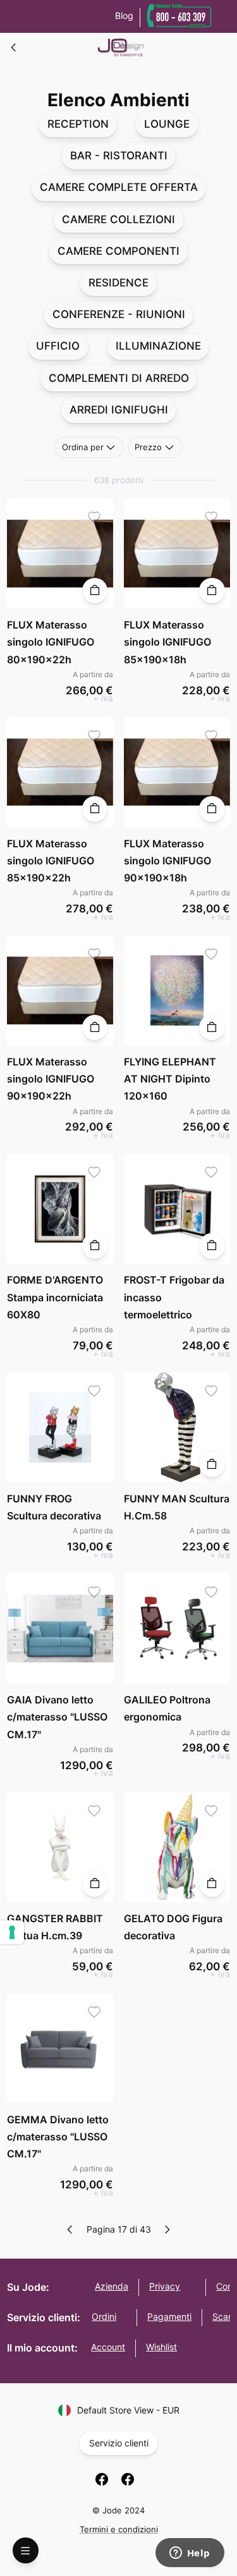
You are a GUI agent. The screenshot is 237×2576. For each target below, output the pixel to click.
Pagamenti (169, 2316)
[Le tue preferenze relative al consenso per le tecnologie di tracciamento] (12, 1932)
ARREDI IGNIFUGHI (119, 410)
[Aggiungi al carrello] (95, 591)
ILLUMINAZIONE (158, 346)
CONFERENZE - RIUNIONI (119, 314)
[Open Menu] (26, 2550)
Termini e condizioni (119, 2529)
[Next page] (167, 2229)
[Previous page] (70, 2229)
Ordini (104, 2316)
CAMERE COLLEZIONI (118, 219)
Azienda (112, 2286)
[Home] (14, 47)
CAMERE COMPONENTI (118, 251)
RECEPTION (78, 124)
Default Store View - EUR (128, 2410)
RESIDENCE (118, 283)
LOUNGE (167, 124)
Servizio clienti (119, 2443)
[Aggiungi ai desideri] (94, 518)
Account (108, 2347)
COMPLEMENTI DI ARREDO (119, 378)
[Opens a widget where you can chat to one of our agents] (190, 2554)
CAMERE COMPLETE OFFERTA (119, 187)
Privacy (165, 2286)
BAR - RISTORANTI (119, 156)
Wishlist (161, 2347)
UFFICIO (58, 346)
